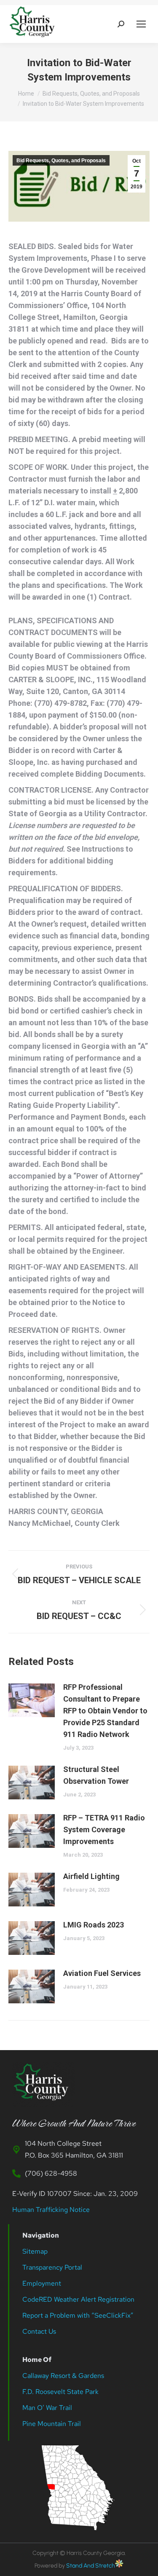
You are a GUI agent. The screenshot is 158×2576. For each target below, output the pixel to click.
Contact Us (39, 2331)
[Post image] (32, 1700)
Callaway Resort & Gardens (63, 2376)
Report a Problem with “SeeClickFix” (78, 2315)
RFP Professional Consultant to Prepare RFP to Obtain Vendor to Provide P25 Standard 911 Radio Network (105, 1711)
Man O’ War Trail (47, 2408)
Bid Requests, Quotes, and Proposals (61, 161)
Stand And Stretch (91, 2566)
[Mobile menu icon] (141, 24)
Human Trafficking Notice (51, 2210)
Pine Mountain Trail (52, 2424)
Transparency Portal (53, 2267)
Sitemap (35, 2251)
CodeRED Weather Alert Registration (78, 2299)
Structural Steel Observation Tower (96, 1775)
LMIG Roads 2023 (94, 1925)
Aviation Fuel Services (102, 1973)
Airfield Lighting (91, 1876)
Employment (43, 2283)
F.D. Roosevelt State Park (60, 2392)
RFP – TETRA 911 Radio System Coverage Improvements (104, 1829)
